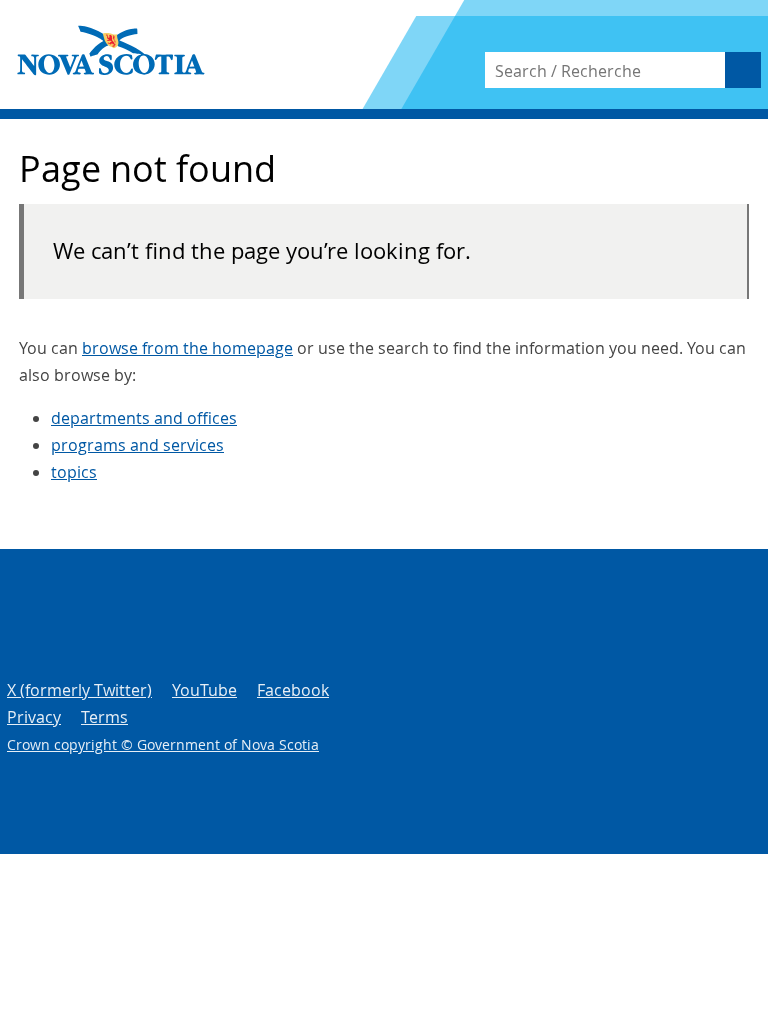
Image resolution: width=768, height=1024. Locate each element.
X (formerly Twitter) (79, 690)
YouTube (204, 690)
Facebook (293, 690)
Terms (104, 717)
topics (74, 472)
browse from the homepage (187, 348)
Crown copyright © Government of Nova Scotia (163, 744)
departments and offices (144, 418)
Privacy (34, 717)
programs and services (137, 445)
